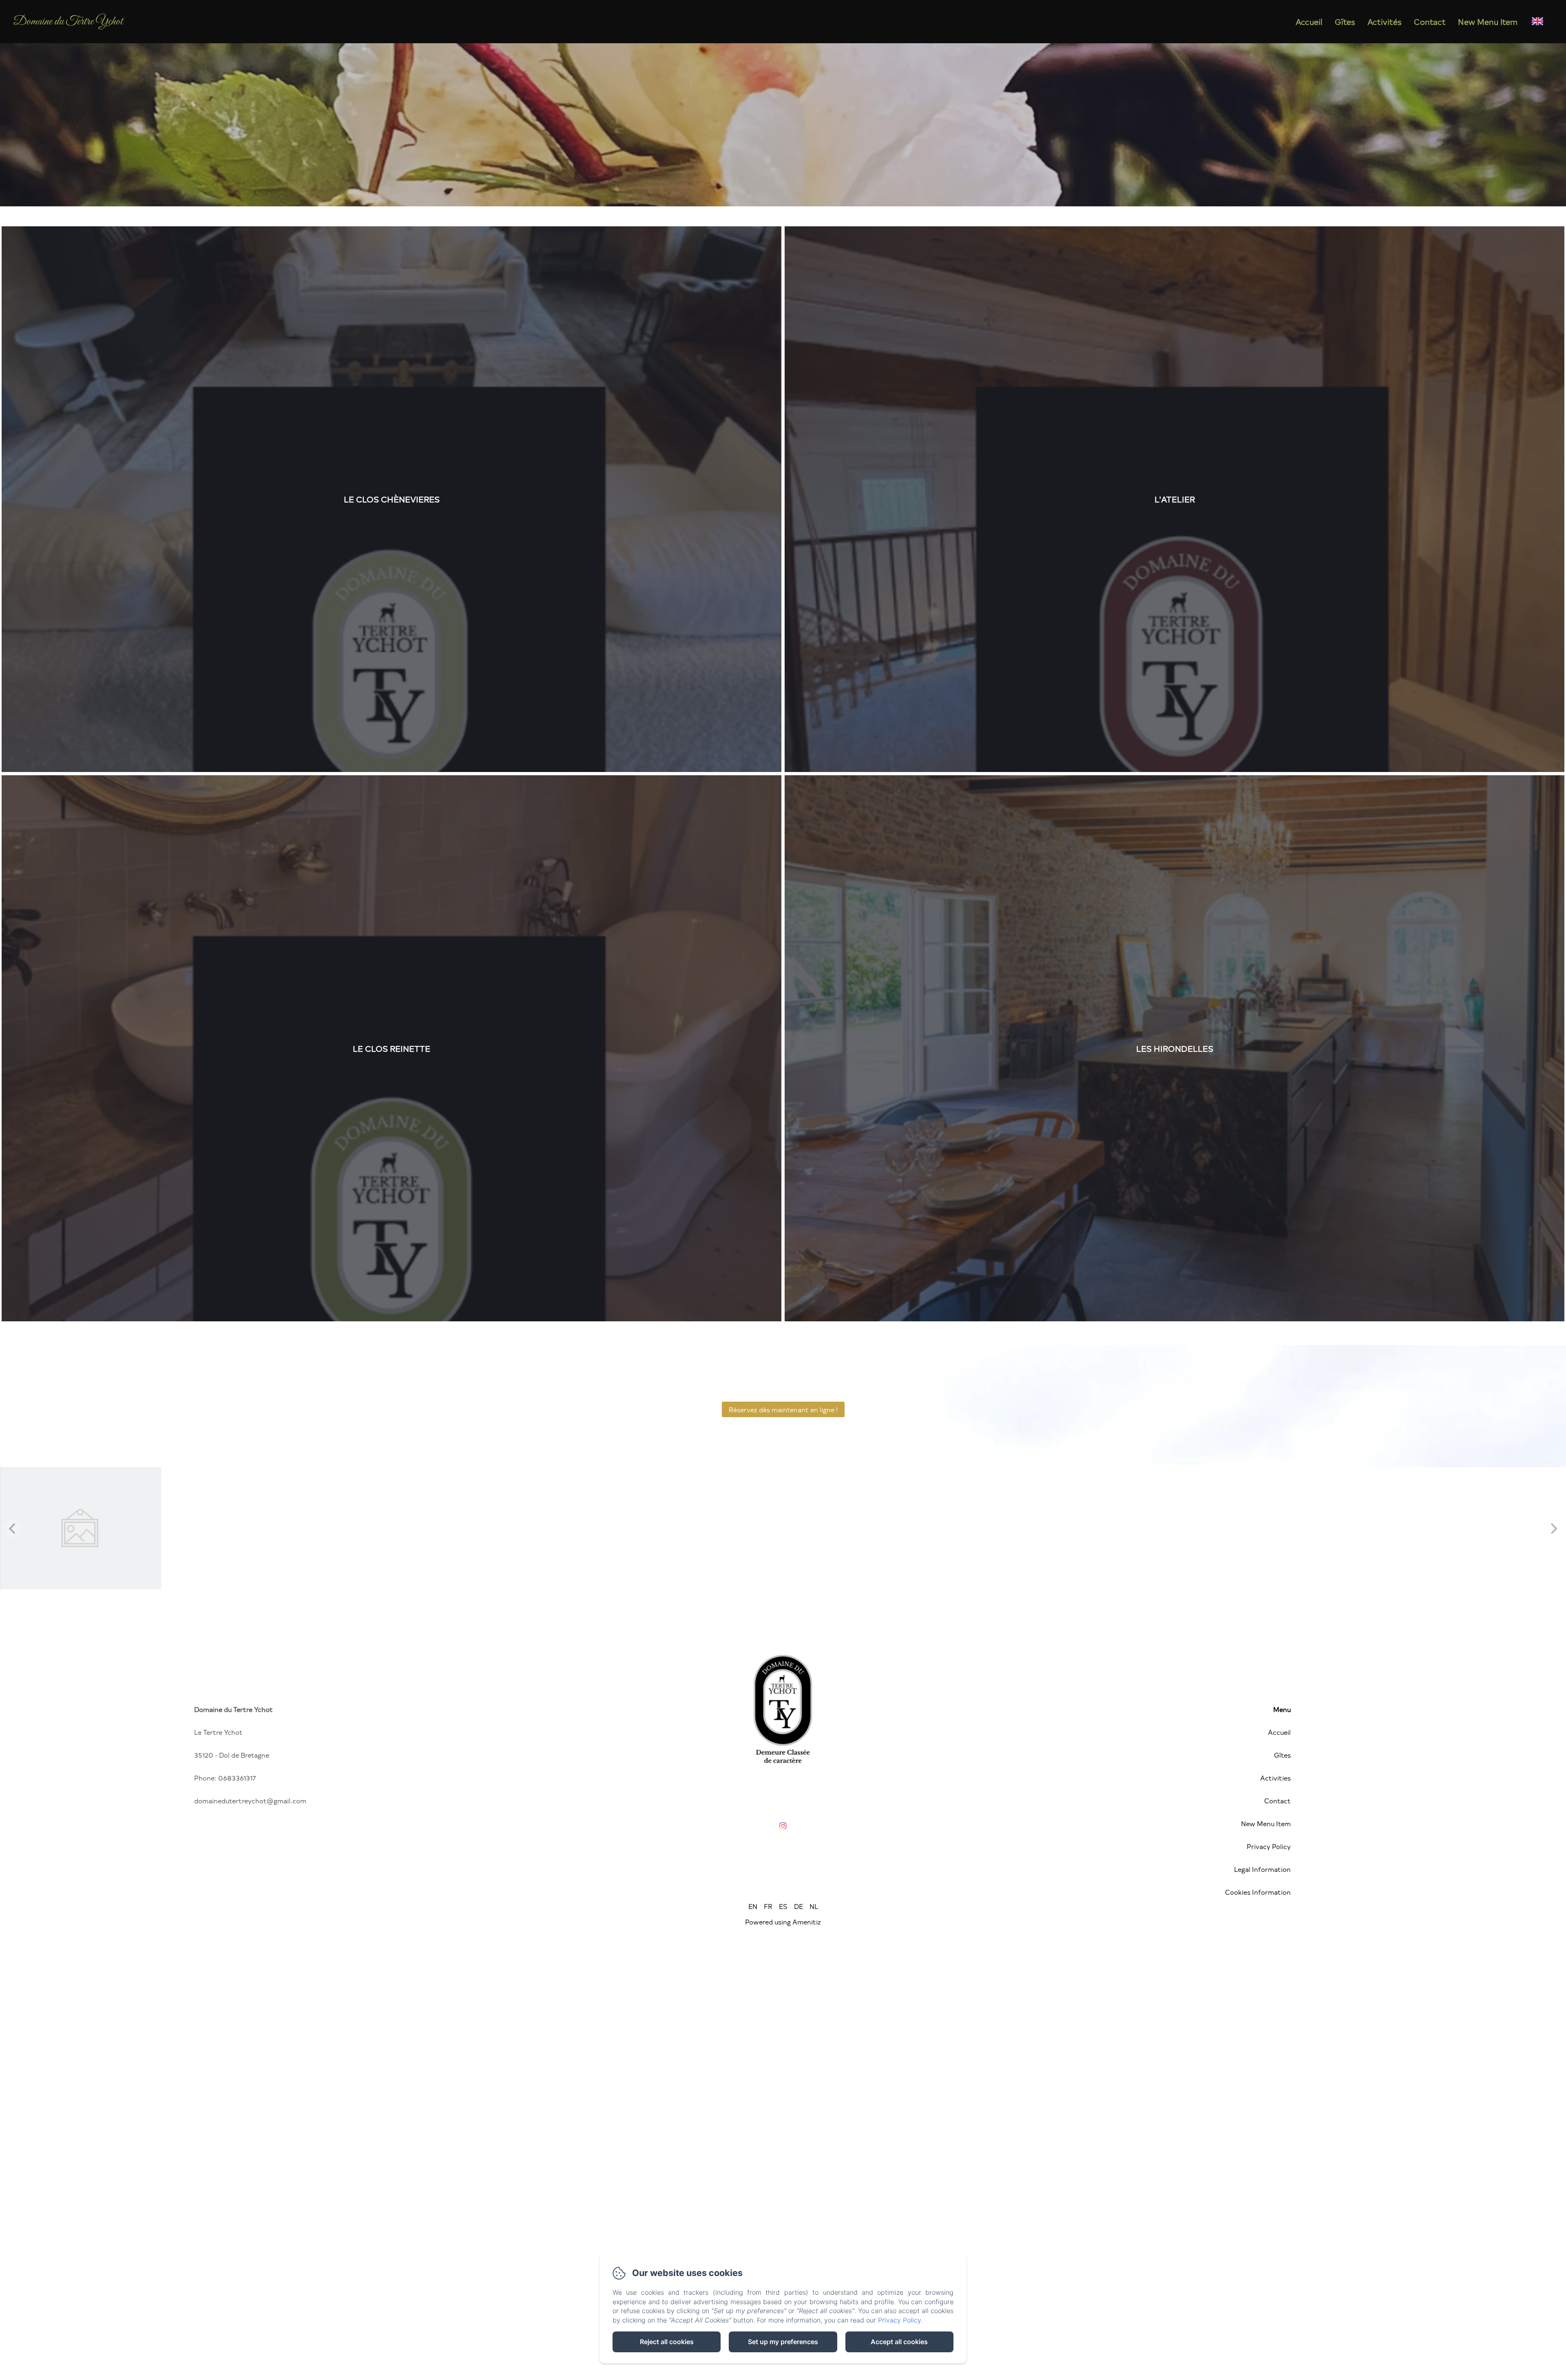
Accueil (1309, 22)
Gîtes (1345, 22)
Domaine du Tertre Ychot (68, 22)
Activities (1275, 1778)
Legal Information (1262, 1869)
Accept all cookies (899, 2342)
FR (768, 1906)
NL (814, 1906)
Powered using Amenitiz (783, 1922)
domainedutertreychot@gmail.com (250, 1800)
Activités (1385, 22)
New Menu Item (1488, 22)
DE (798, 1906)
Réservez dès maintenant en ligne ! (783, 1409)
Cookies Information (1258, 1892)
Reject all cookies (667, 2342)
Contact (1430, 22)
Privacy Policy (1269, 1846)
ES (783, 1906)
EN (753, 1906)
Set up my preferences (783, 2342)
